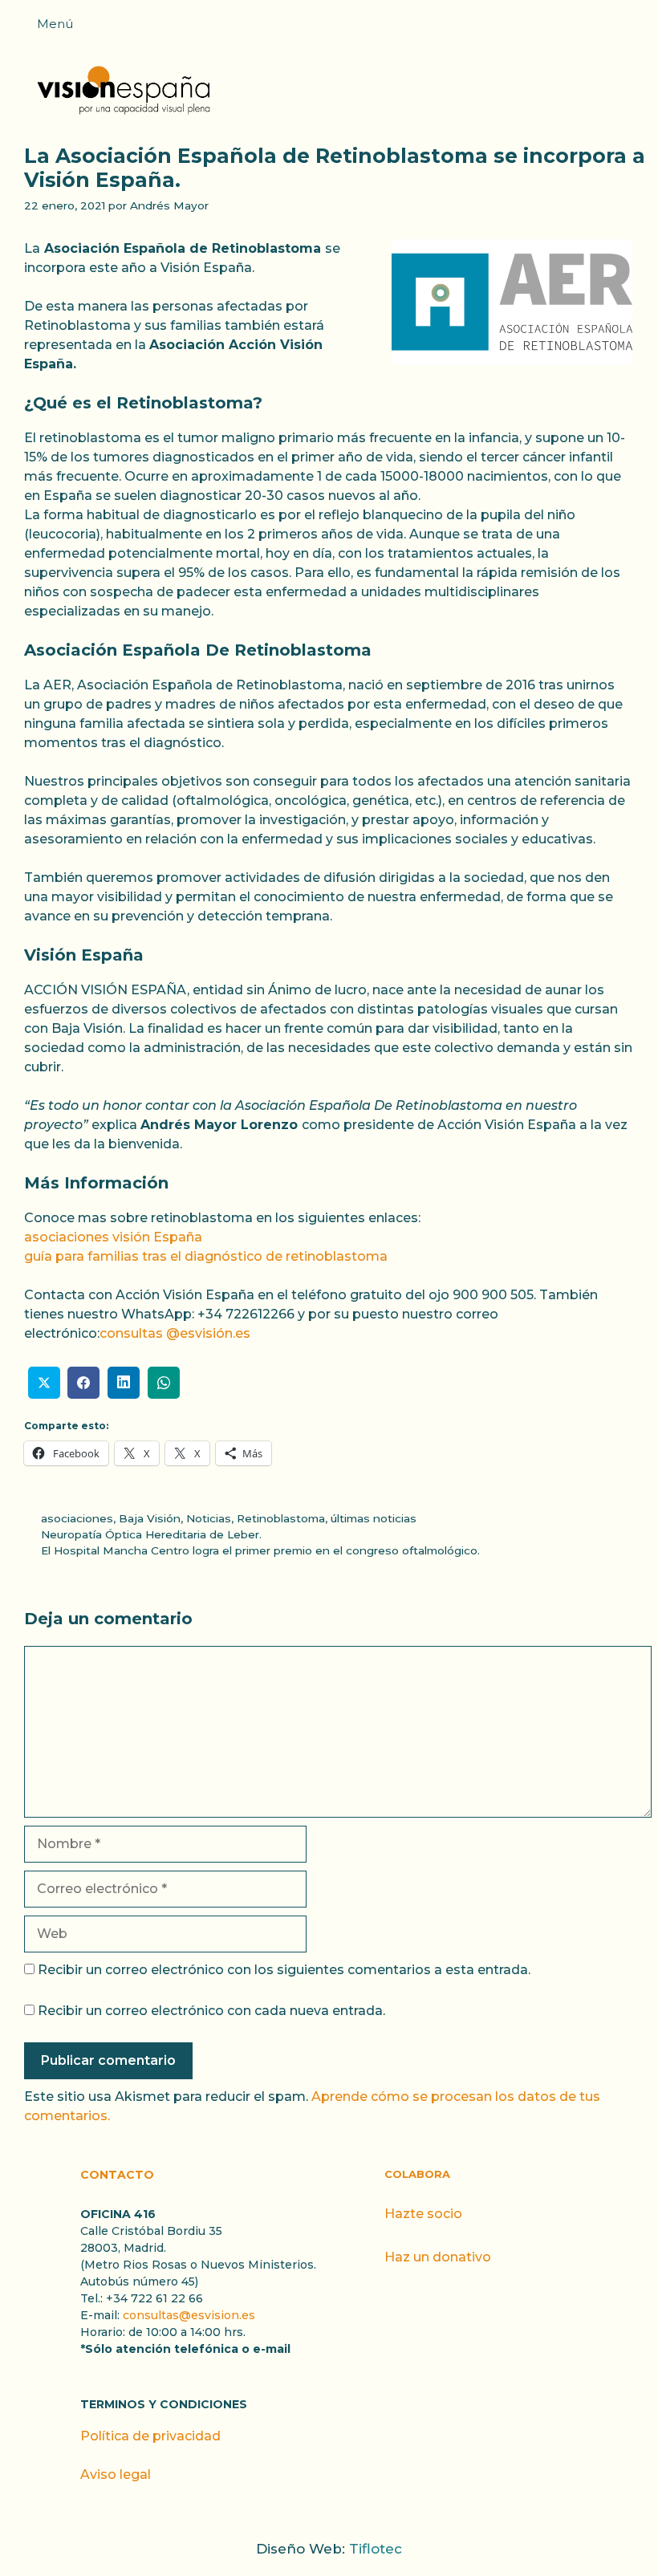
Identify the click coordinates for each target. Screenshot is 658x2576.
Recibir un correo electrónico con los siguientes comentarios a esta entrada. (284, 1970)
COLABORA (417, 2174)
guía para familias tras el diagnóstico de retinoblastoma (206, 1256)
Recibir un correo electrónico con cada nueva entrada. (211, 2011)
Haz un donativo (438, 2257)
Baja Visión (150, 1518)
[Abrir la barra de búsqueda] (638, 29)
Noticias (209, 1518)
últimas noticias (374, 1518)
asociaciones (77, 1518)
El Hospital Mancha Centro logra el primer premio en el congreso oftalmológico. (260, 1550)
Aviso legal (116, 2474)
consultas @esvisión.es (175, 1333)
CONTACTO (117, 2175)
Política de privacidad (150, 2436)
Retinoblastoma (281, 1518)
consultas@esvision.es (189, 2315)
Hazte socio (423, 2214)
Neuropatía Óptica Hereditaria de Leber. (151, 1534)
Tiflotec (376, 2549)
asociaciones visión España (113, 1237)
